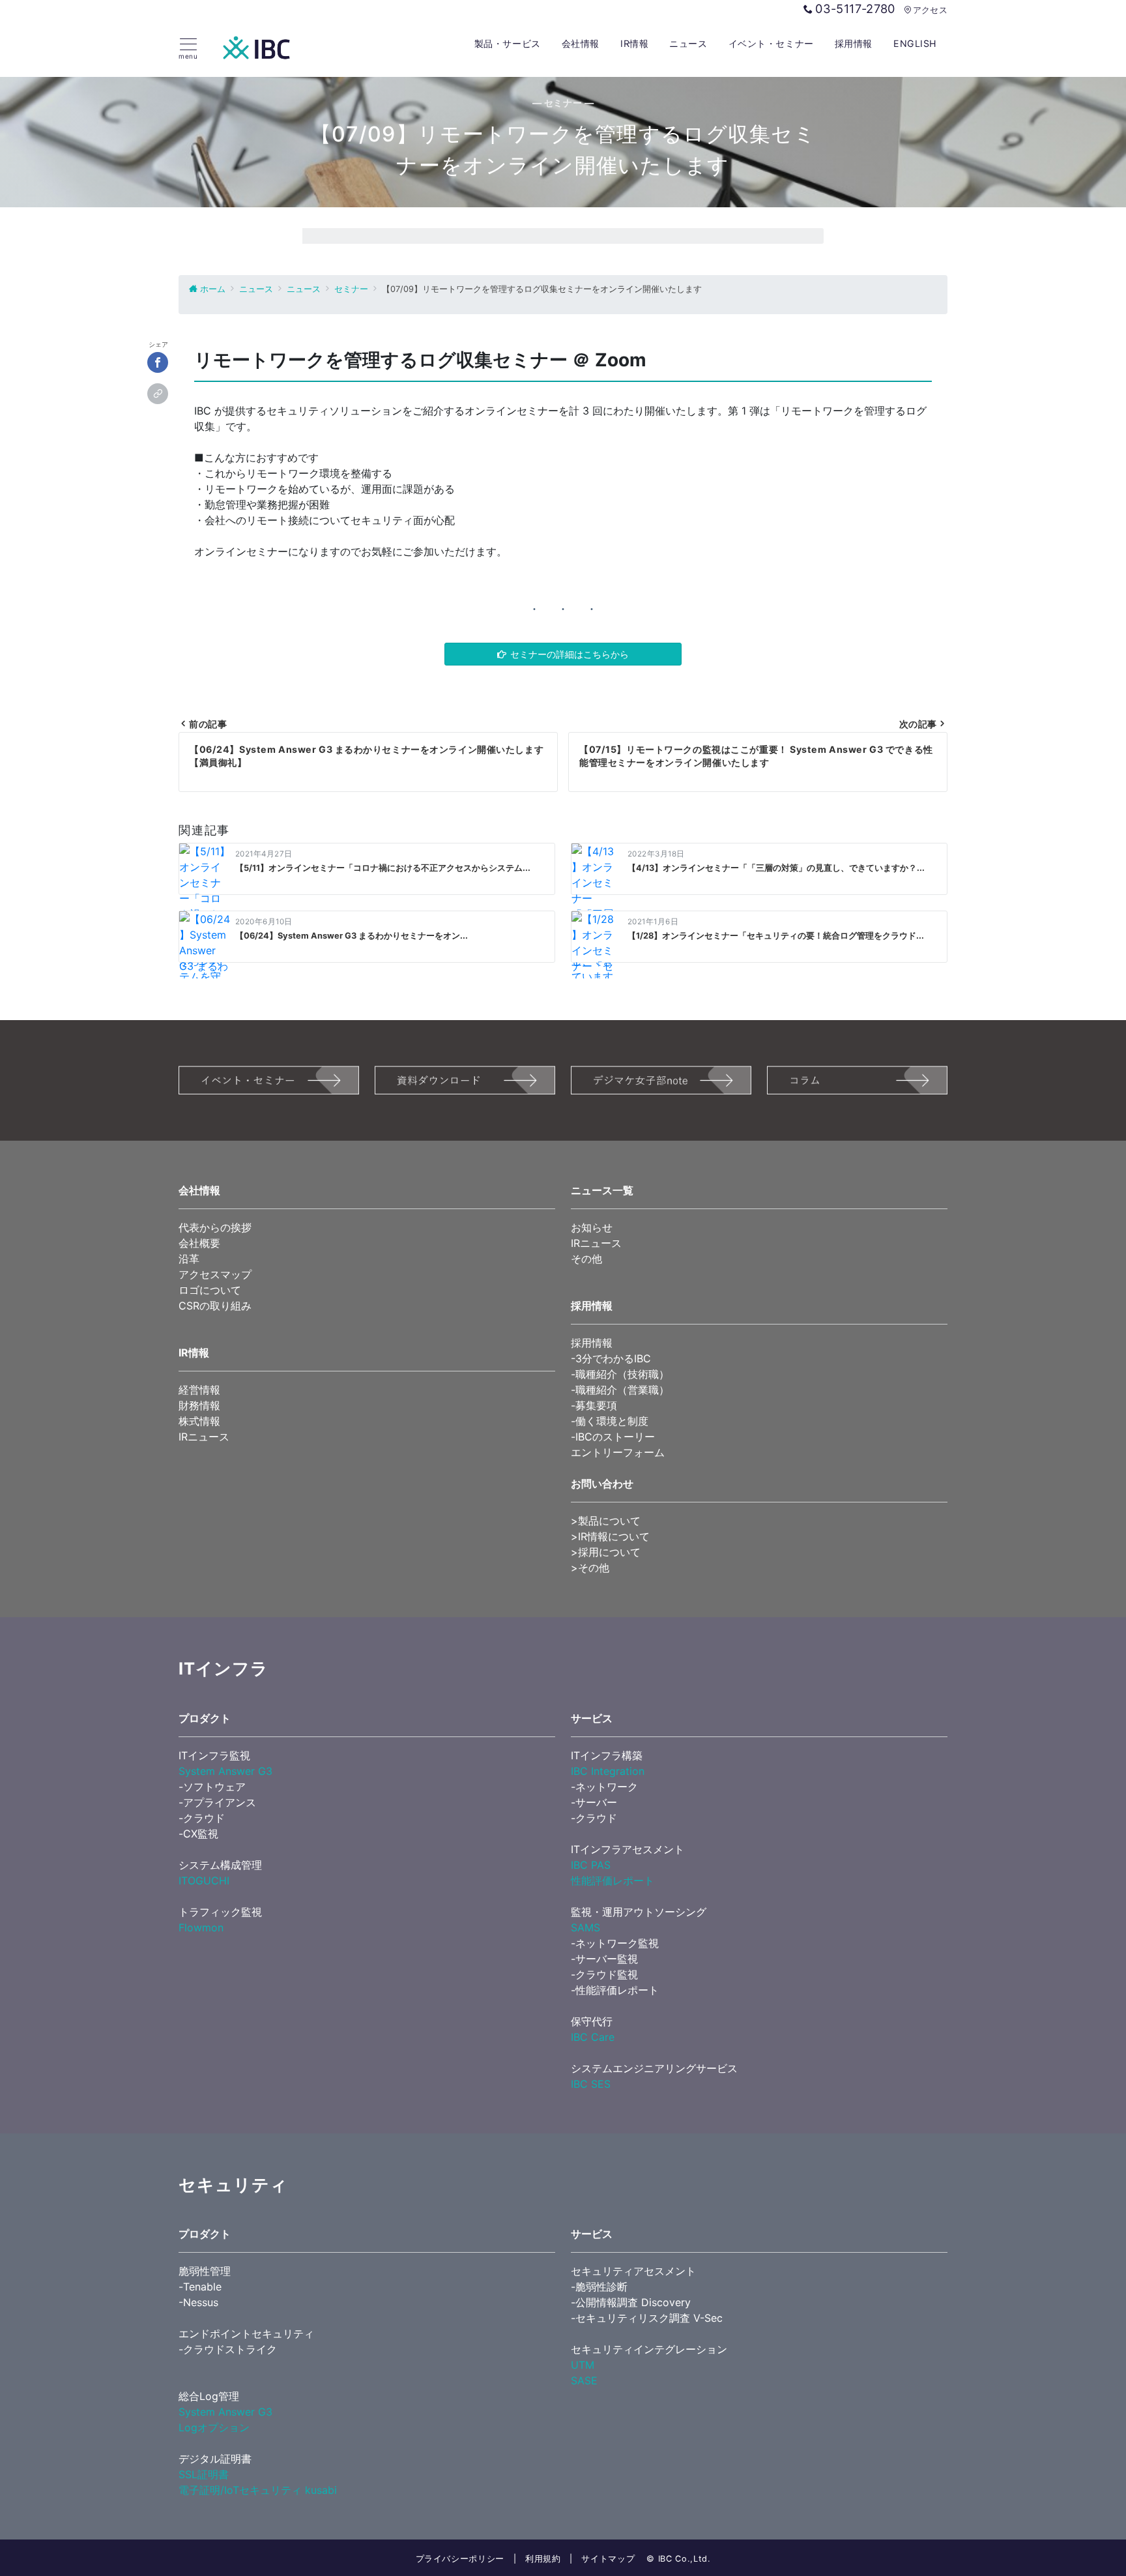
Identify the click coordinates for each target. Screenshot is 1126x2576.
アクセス (930, 10)
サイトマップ (608, 2559)
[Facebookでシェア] (158, 363)
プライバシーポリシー (460, 2559)
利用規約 (543, 2559)
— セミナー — (563, 103)
